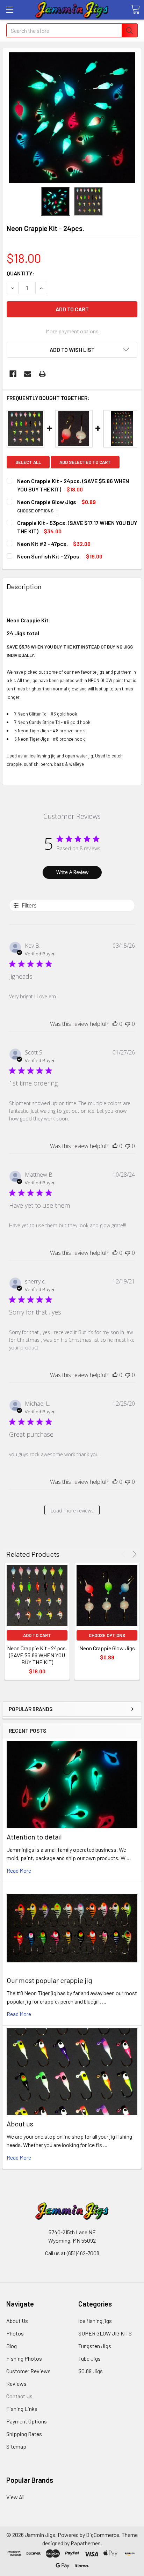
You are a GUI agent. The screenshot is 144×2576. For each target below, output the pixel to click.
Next (133, 1554)
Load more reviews (72, 1511)
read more (19, 1870)
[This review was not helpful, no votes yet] (128, 1024)
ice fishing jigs (95, 2321)
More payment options (72, 331)
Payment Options (27, 2421)
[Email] (28, 374)
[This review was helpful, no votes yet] (115, 1024)
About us (20, 2124)
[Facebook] (13, 374)
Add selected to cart (85, 462)
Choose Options (36, 511)
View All (15, 2497)
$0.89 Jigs (91, 2371)
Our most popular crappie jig (49, 1980)
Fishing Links (22, 2409)
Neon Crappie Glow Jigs (107, 1648)
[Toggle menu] (10, 10)
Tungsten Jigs (95, 2346)
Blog (12, 2346)
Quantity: (20, 273)
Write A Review (72, 872)
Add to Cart (37, 1635)
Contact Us (19, 2396)
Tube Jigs (89, 2358)
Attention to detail (34, 1837)
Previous (125, 1554)
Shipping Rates (24, 2434)
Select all (28, 462)
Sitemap (16, 2446)
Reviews (16, 2383)
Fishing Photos (24, 2358)
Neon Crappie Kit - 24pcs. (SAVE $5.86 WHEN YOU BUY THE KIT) (37, 1655)
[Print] (42, 374)
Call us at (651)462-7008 (72, 2253)
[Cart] (135, 9)
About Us (17, 2321)
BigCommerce (103, 2535)
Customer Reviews (28, 2371)
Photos (15, 2333)
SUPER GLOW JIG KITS (105, 2333)
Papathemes (86, 2543)
